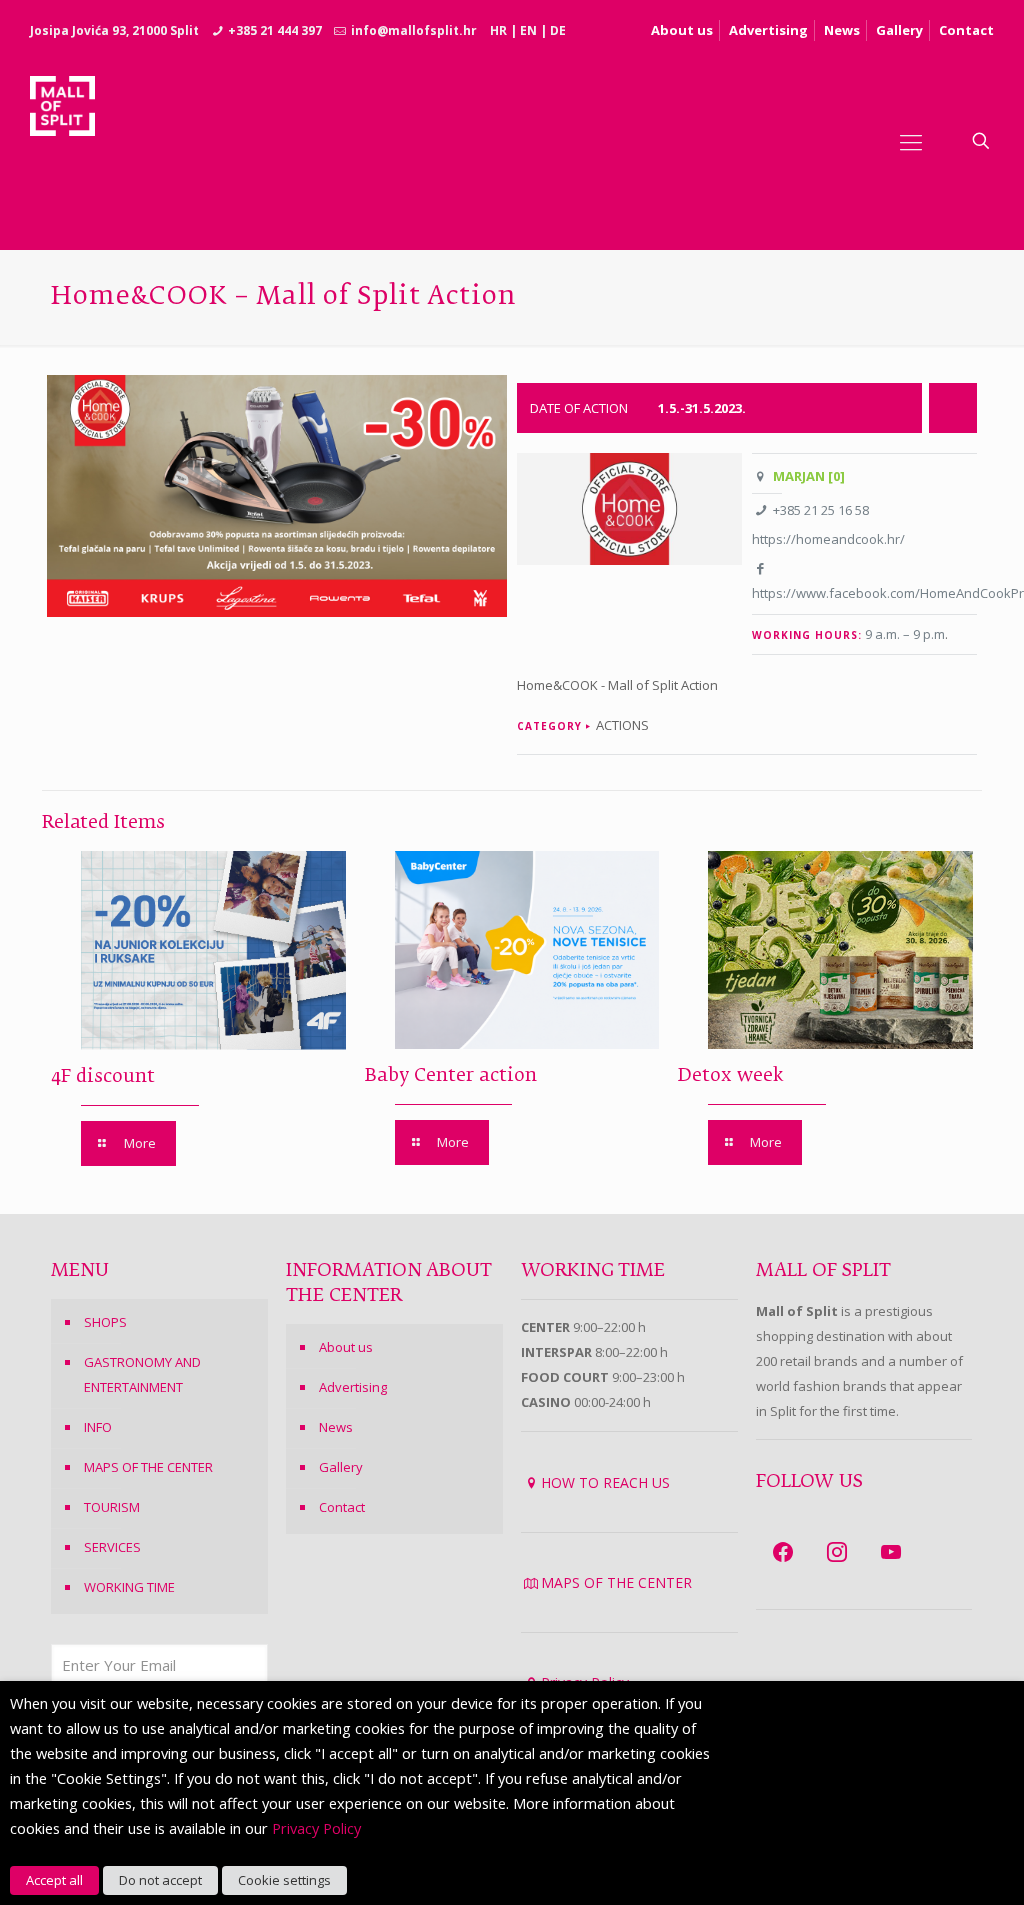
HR (498, 30)
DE (558, 30)
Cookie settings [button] (284, 1880)
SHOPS (105, 1322)
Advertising (768, 30)
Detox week (731, 1076)
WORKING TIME (129, 1587)
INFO (98, 1427)
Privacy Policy (316, 1828)
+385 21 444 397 (275, 30)
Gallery (899, 30)
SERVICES (112, 1547)
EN (528, 30)
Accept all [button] (54, 1880)
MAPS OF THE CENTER (148, 1467)
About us (682, 30)
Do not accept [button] (160, 1880)
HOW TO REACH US (605, 1482)
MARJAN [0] (809, 476)
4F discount (103, 1077)
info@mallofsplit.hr (414, 30)
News (842, 30)
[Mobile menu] (911, 141)
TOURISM (112, 1507)
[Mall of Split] (62, 141)
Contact (966, 30)
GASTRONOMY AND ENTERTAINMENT (142, 1374)
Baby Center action (451, 1076)
